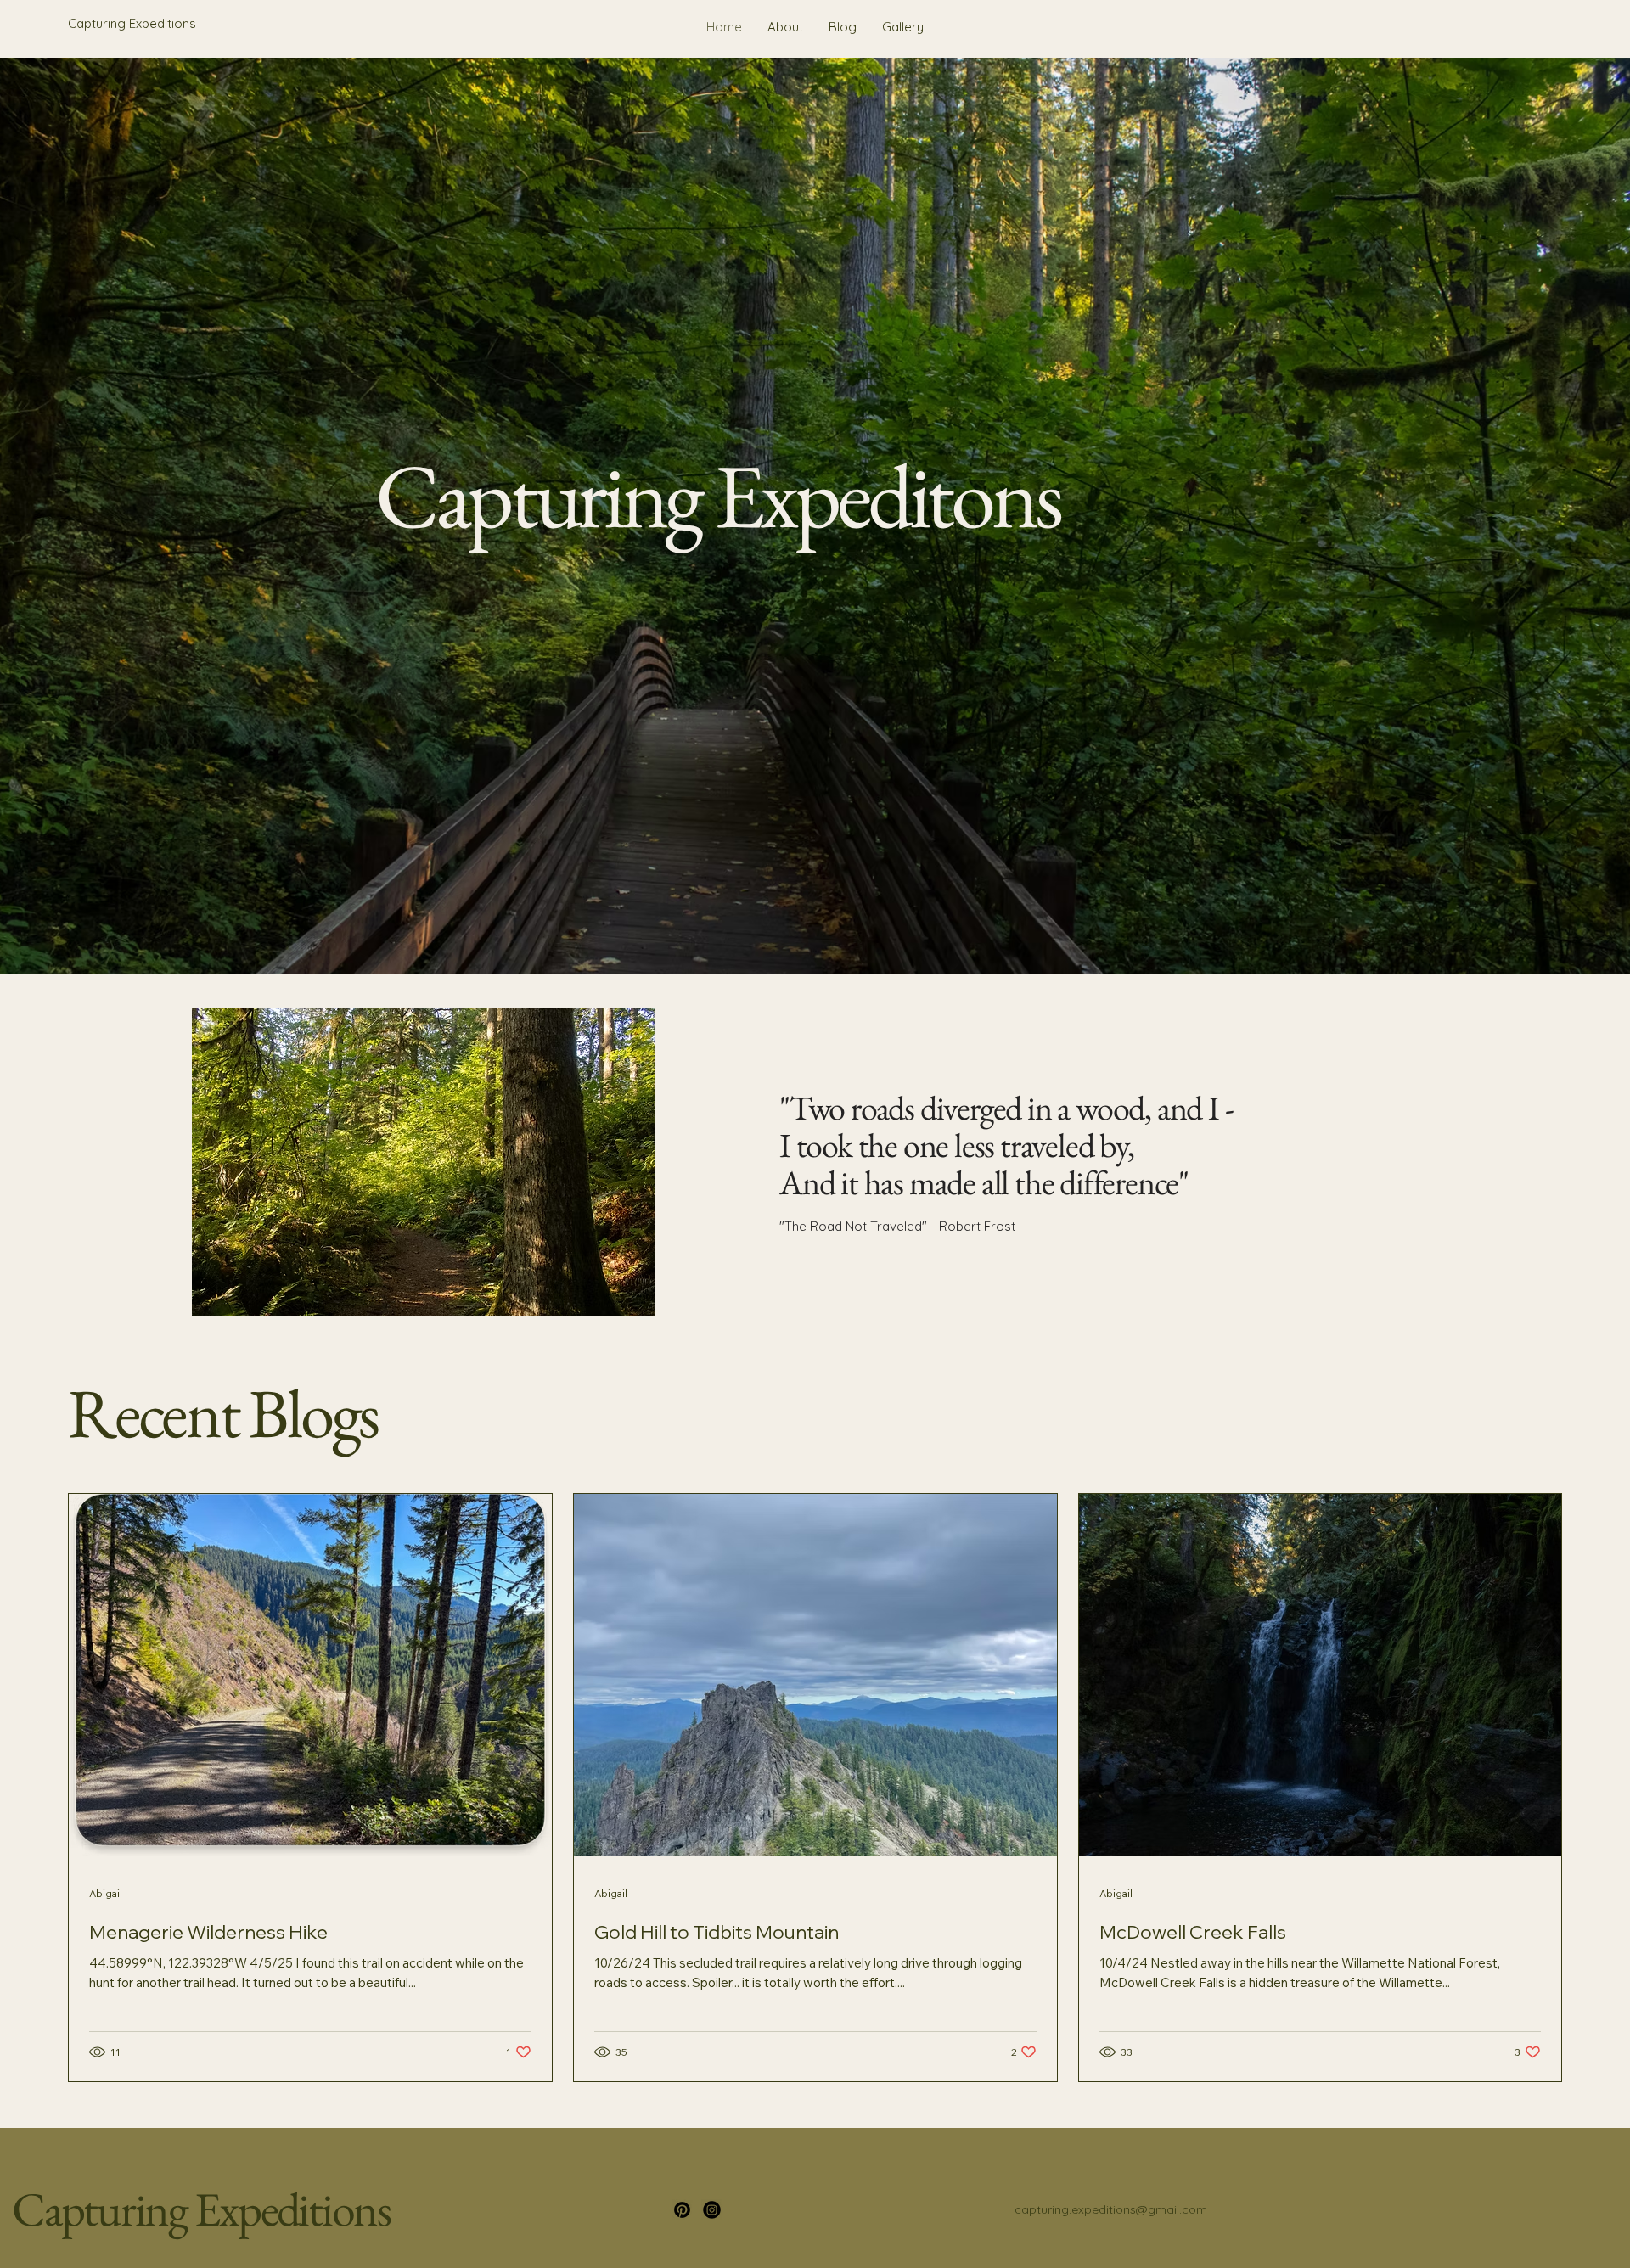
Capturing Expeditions (201, 2209)
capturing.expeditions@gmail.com (1111, 2209)
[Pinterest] (682, 2210)
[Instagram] (712, 2210)
